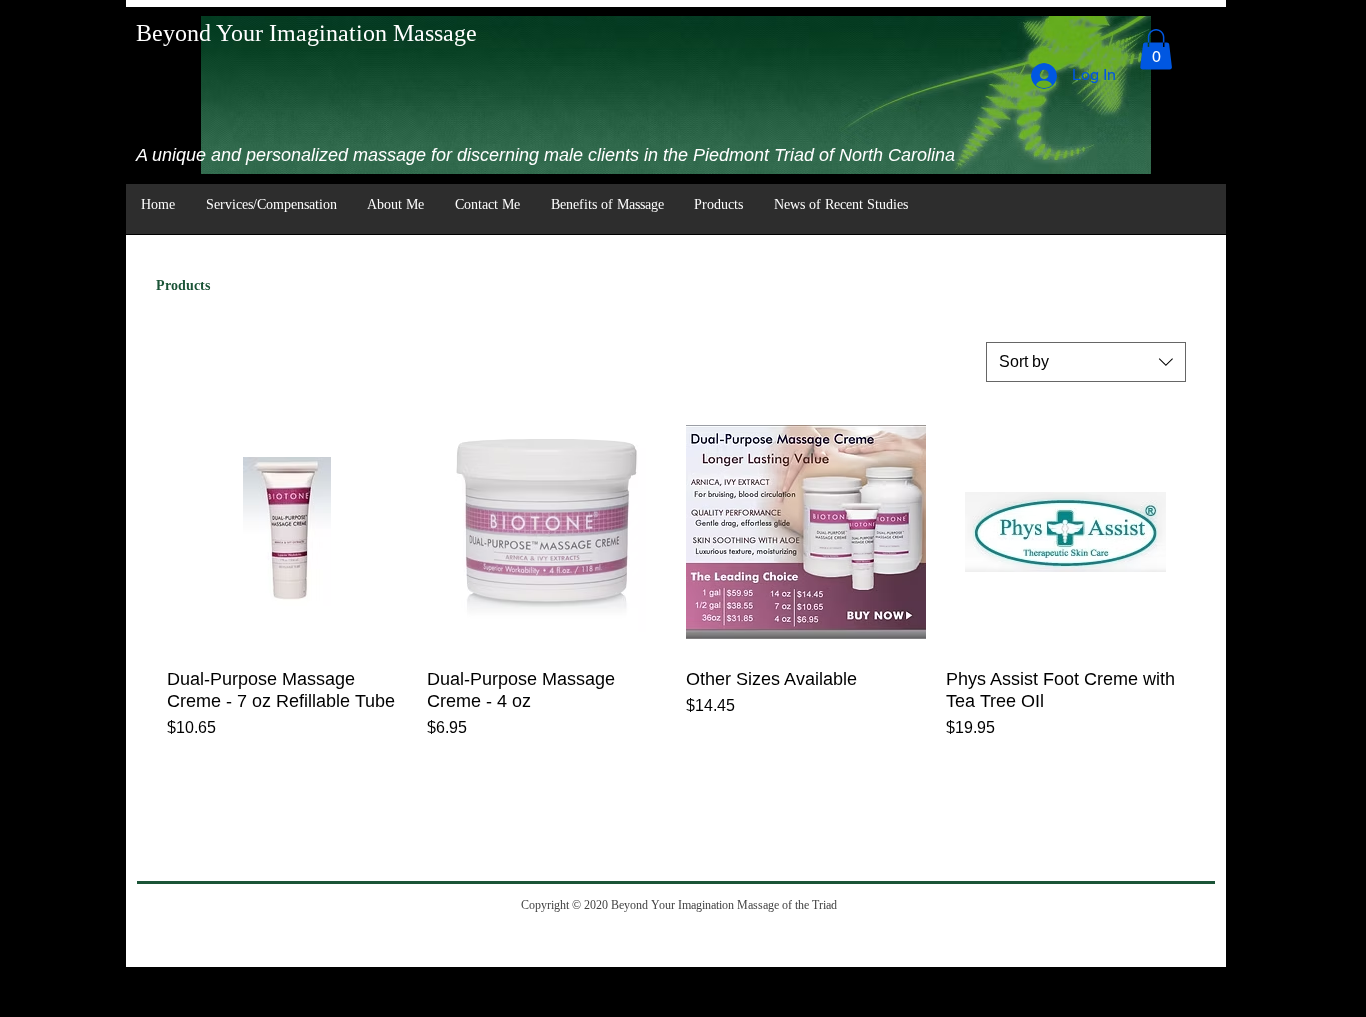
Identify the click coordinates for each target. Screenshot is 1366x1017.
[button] (1156, 49)
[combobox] (1086, 362)
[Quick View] (287, 532)
